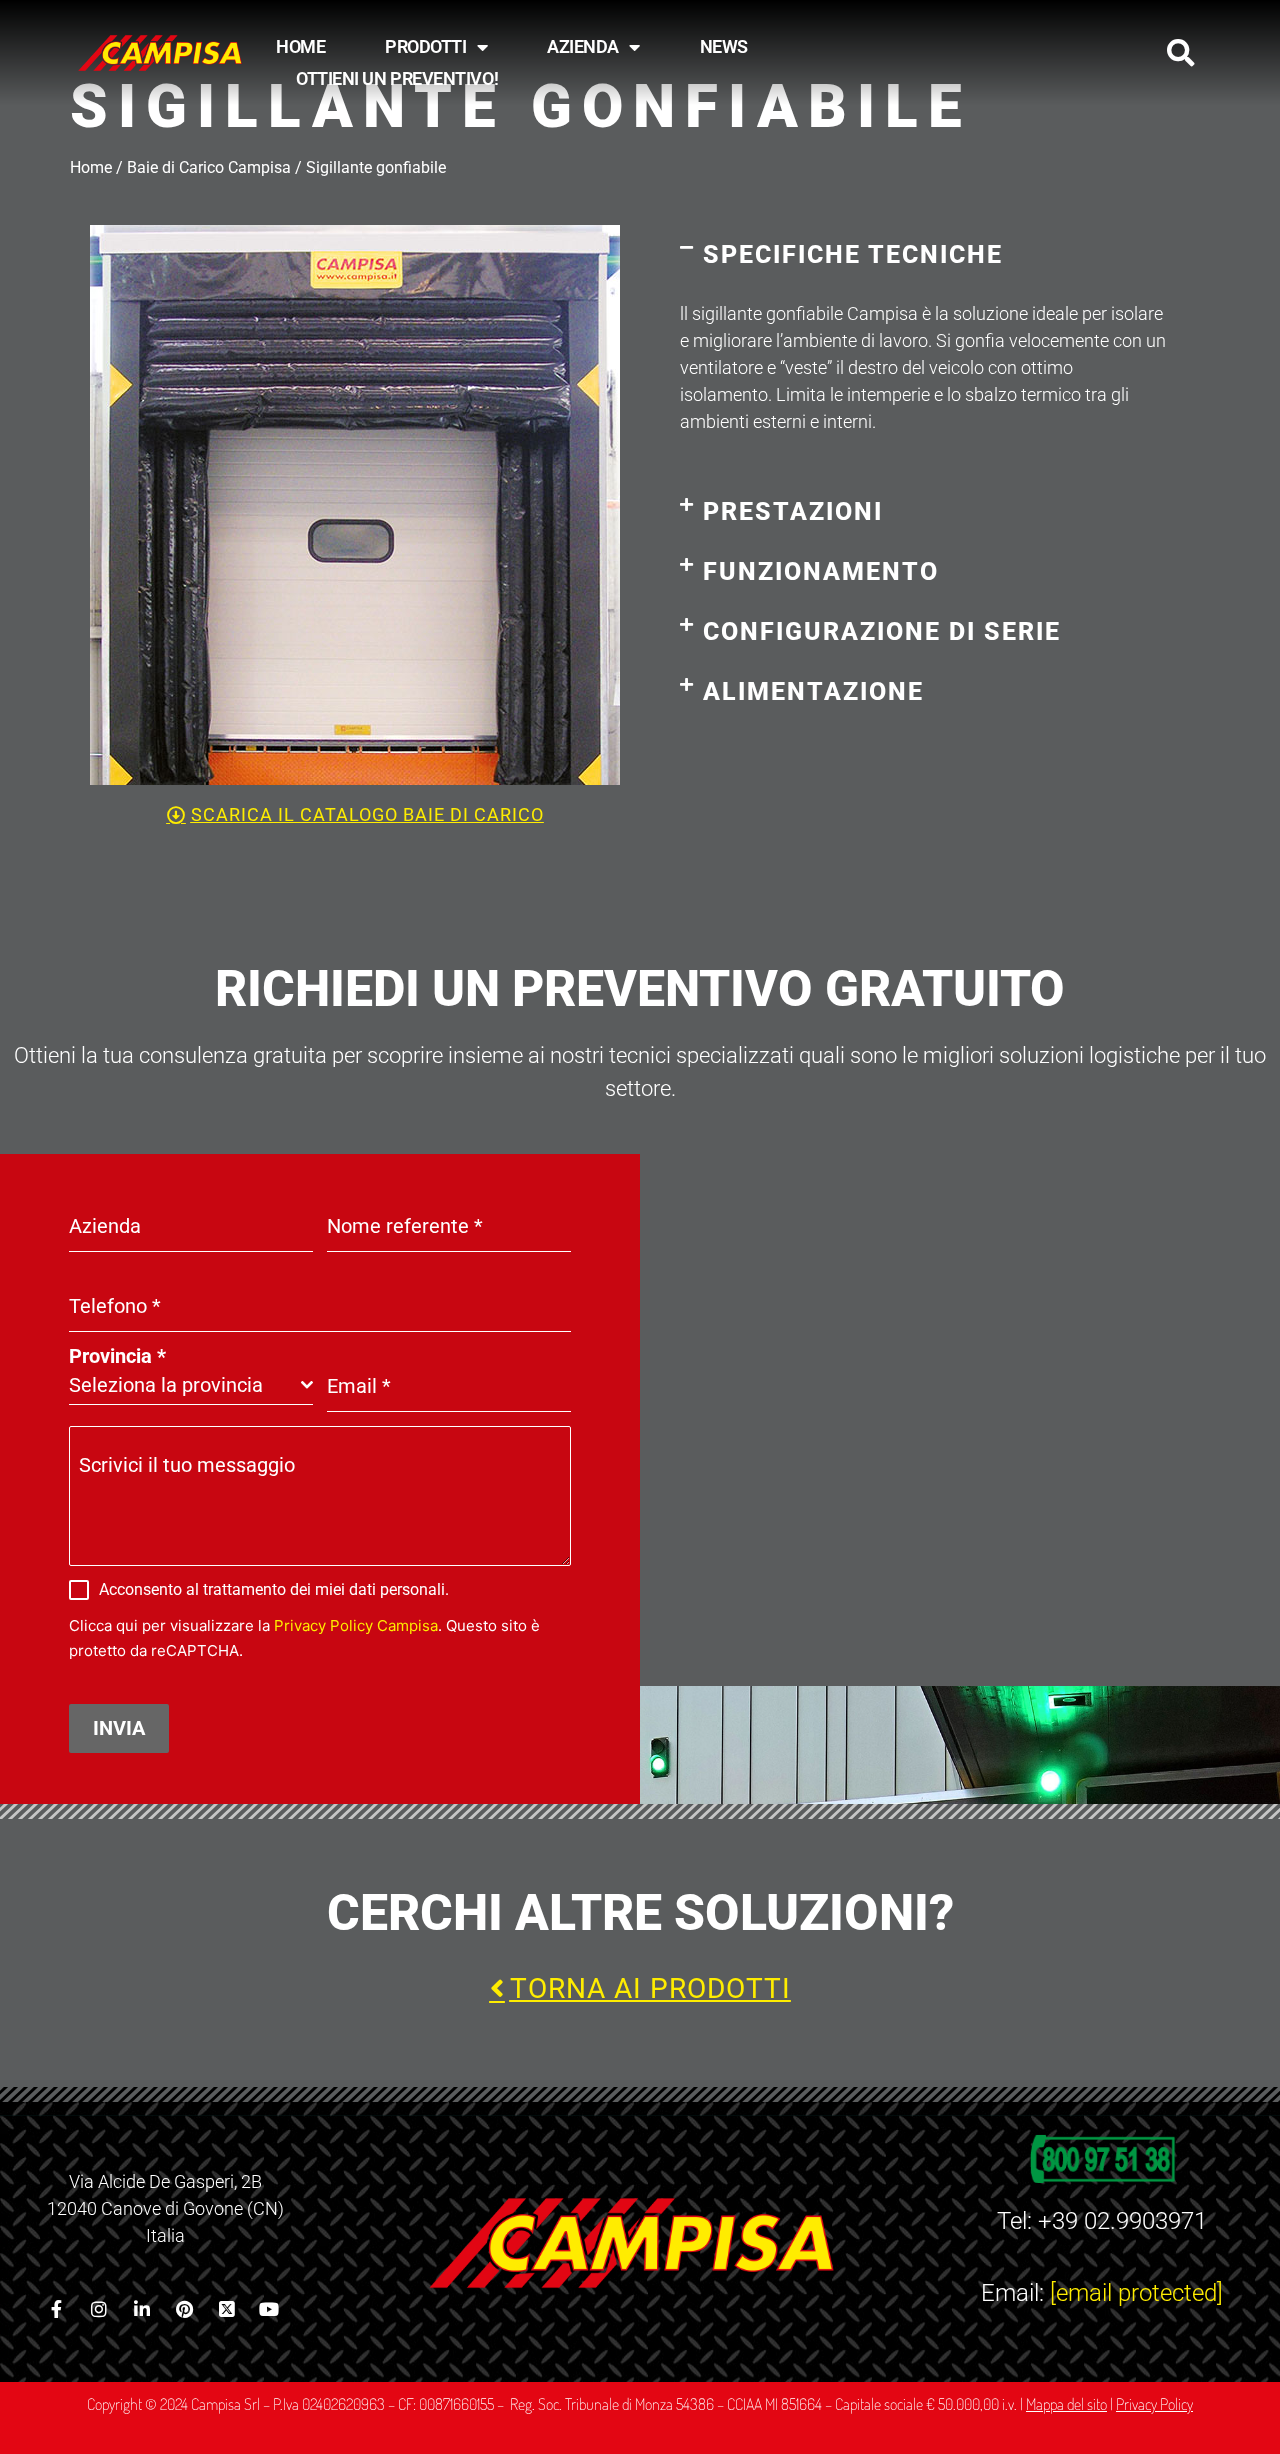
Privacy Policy (1154, 2404)
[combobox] (191, 1385)
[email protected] (1136, 2293)
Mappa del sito (1066, 2404)
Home (300, 46)
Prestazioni (793, 511)
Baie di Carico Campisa (209, 167)
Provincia (117, 1356)
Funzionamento (821, 571)
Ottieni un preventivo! (397, 78)
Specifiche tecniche (853, 254)
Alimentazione (813, 691)
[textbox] (185, 1385)
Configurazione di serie (882, 631)
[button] (1181, 53)
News (724, 46)
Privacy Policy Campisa (356, 1625)
